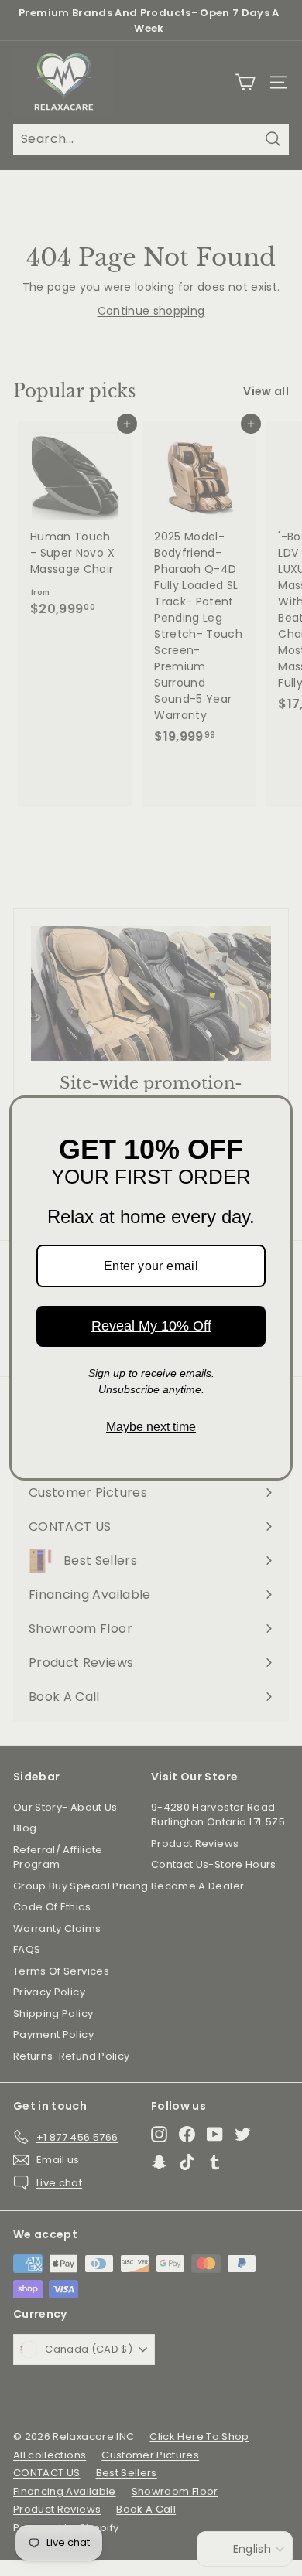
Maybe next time (151, 1427)
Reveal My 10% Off (151, 1326)
